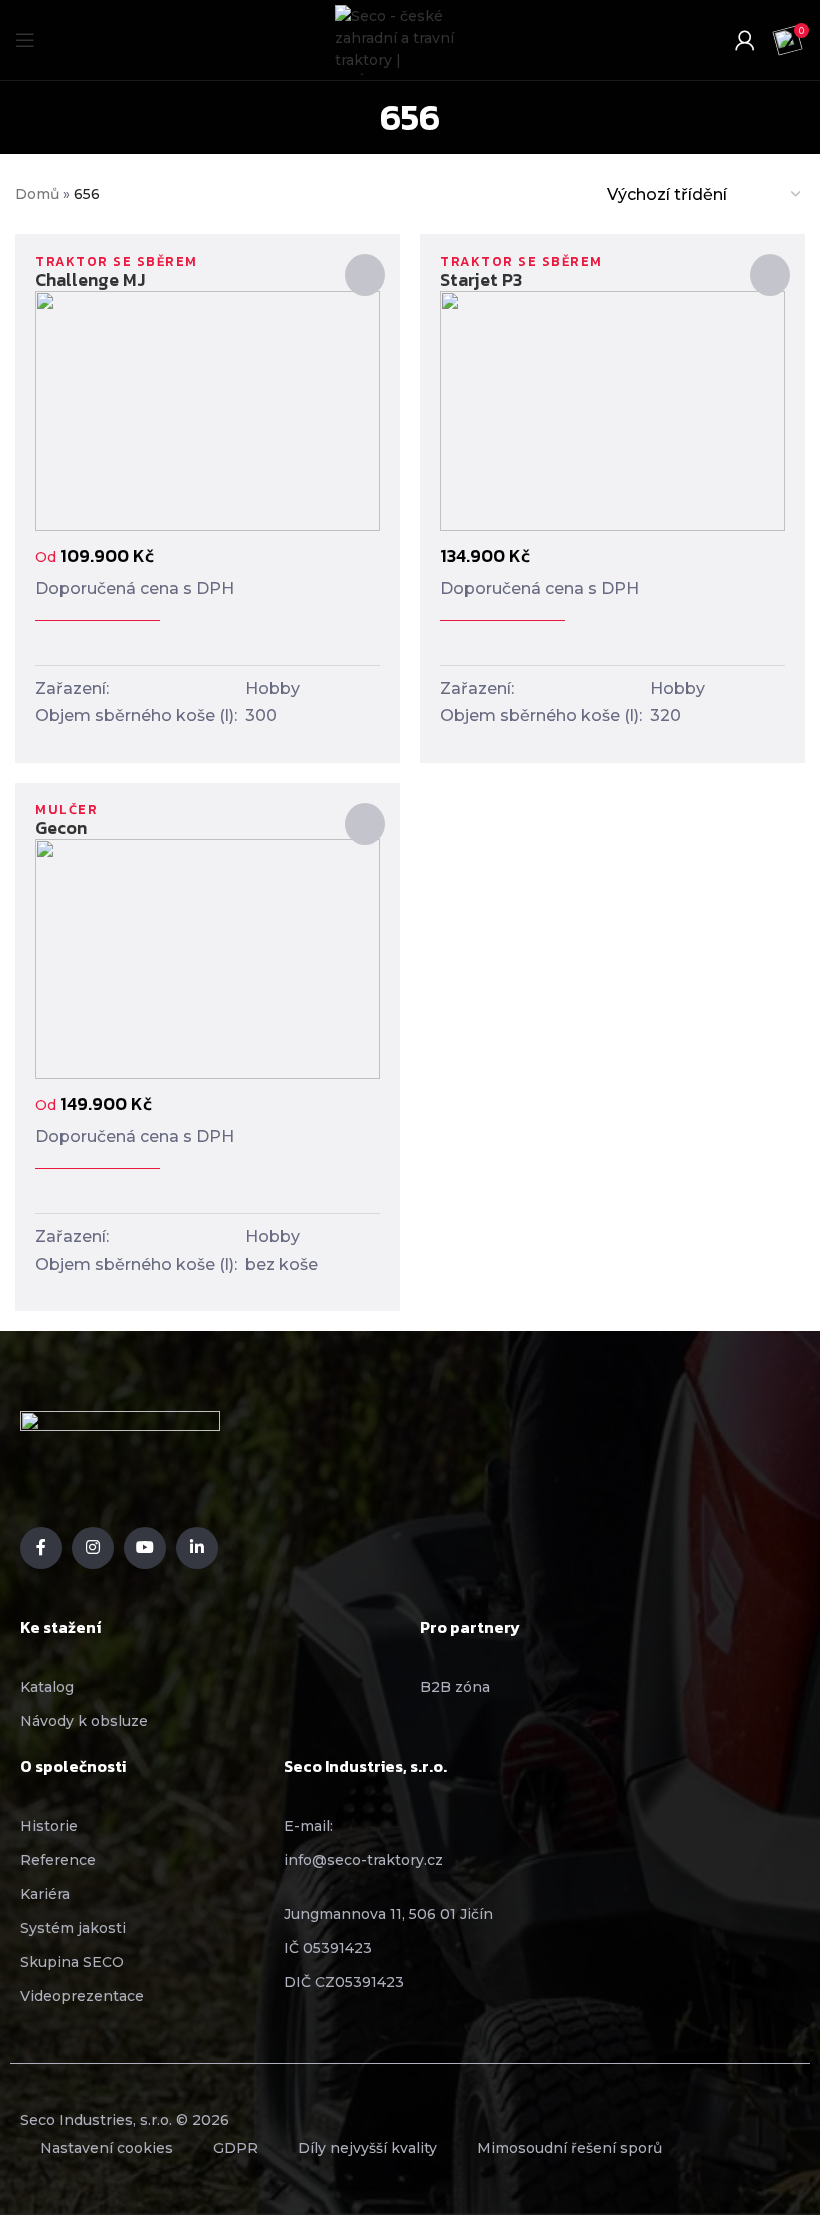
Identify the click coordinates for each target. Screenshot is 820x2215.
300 (261, 715)
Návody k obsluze (84, 1721)
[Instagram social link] (93, 1548)
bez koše (281, 1264)
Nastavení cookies (106, 2148)
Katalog (47, 1687)
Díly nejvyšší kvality (367, 2148)
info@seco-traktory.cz (363, 1860)
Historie (49, 1826)
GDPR (235, 2148)
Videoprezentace (82, 1996)
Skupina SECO (72, 1962)
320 (665, 715)
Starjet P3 (481, 279)
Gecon (61, 827)
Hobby (272, 688)
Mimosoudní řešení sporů (569, 2148)
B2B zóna (455, 1687)
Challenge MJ (90, 279)
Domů (37, 194)
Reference (58, 1860)
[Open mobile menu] (25, 40)
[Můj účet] (745, 40)
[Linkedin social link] (197, 1548)
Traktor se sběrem (116, 261)
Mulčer (66, 809)
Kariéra (45, 1894)
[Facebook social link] (41, 1548)
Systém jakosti (73, 1928)
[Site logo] (405, 40)
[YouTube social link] (145, 1548)
